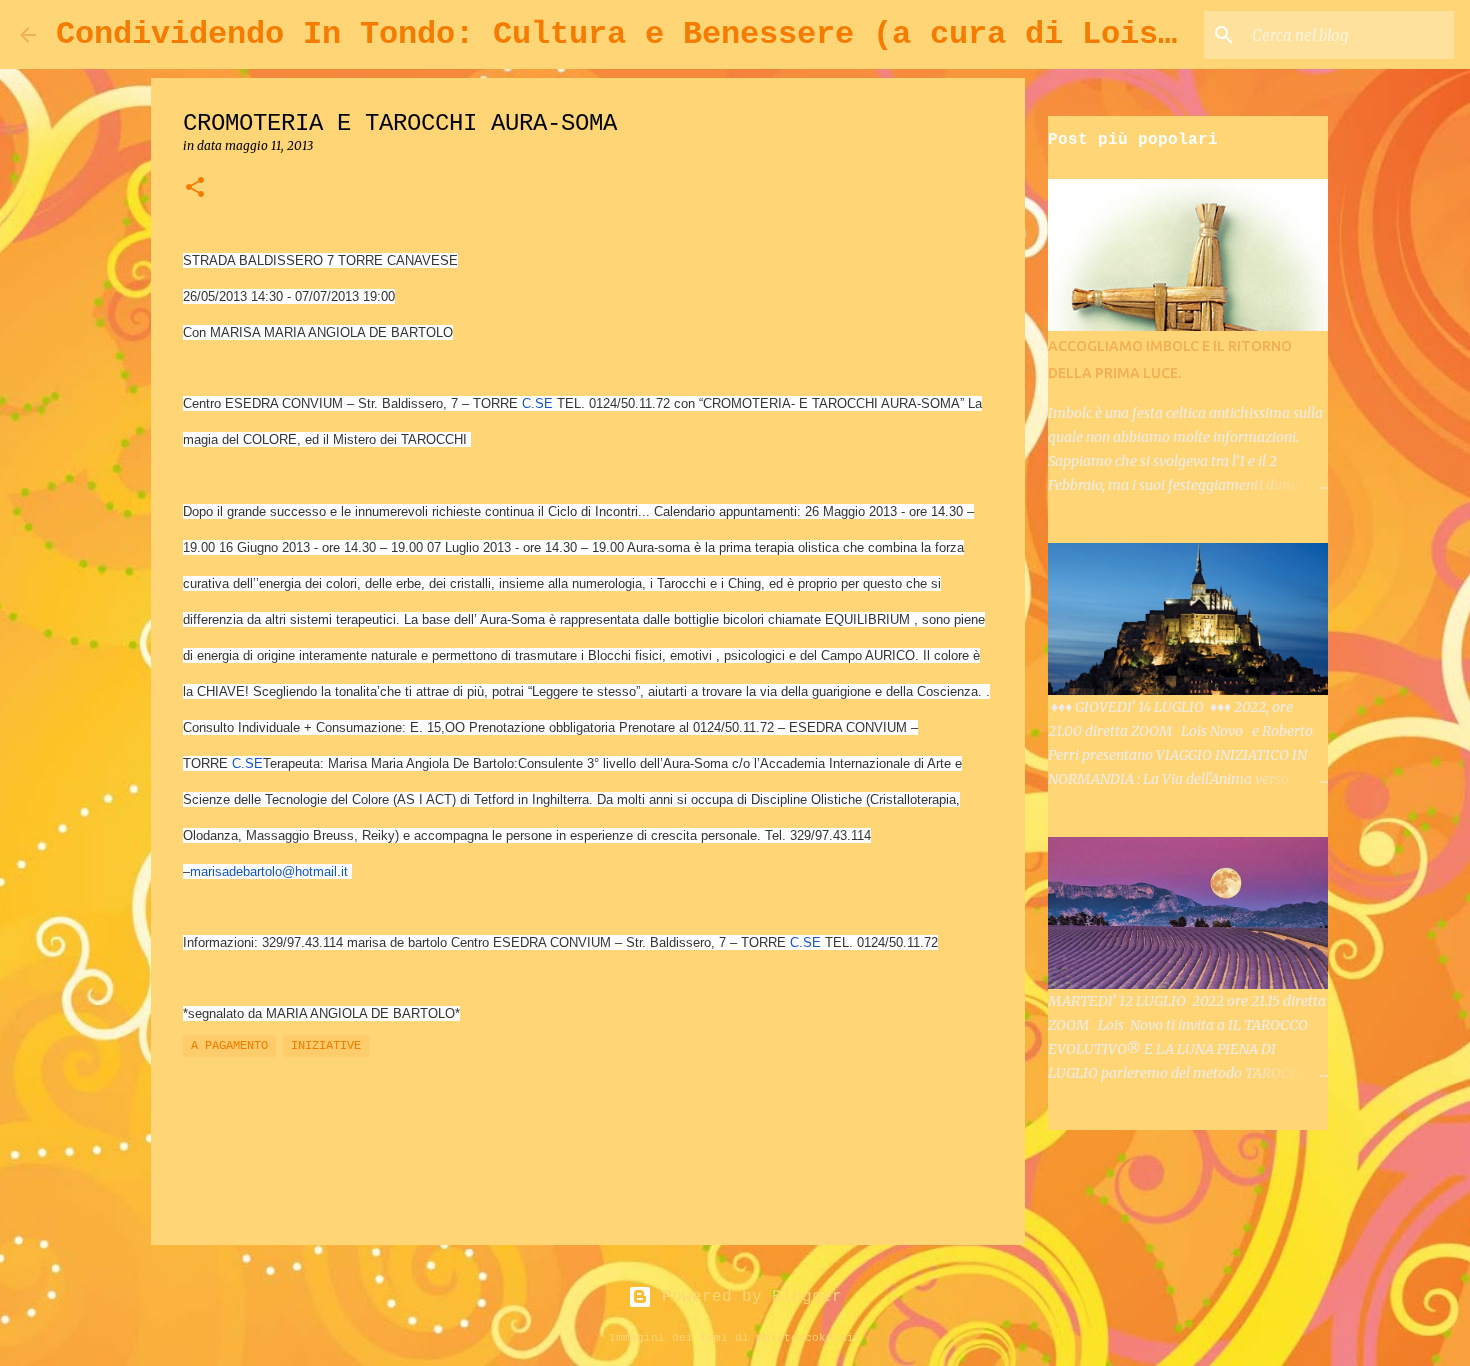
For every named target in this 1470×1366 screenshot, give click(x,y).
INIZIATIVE (326, 1046)
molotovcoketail (808, 1338)
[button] (195, 188)
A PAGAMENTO (229, 1046)
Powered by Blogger (747, 1297)
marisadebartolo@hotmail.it (269, 871)
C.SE (537, 403)
